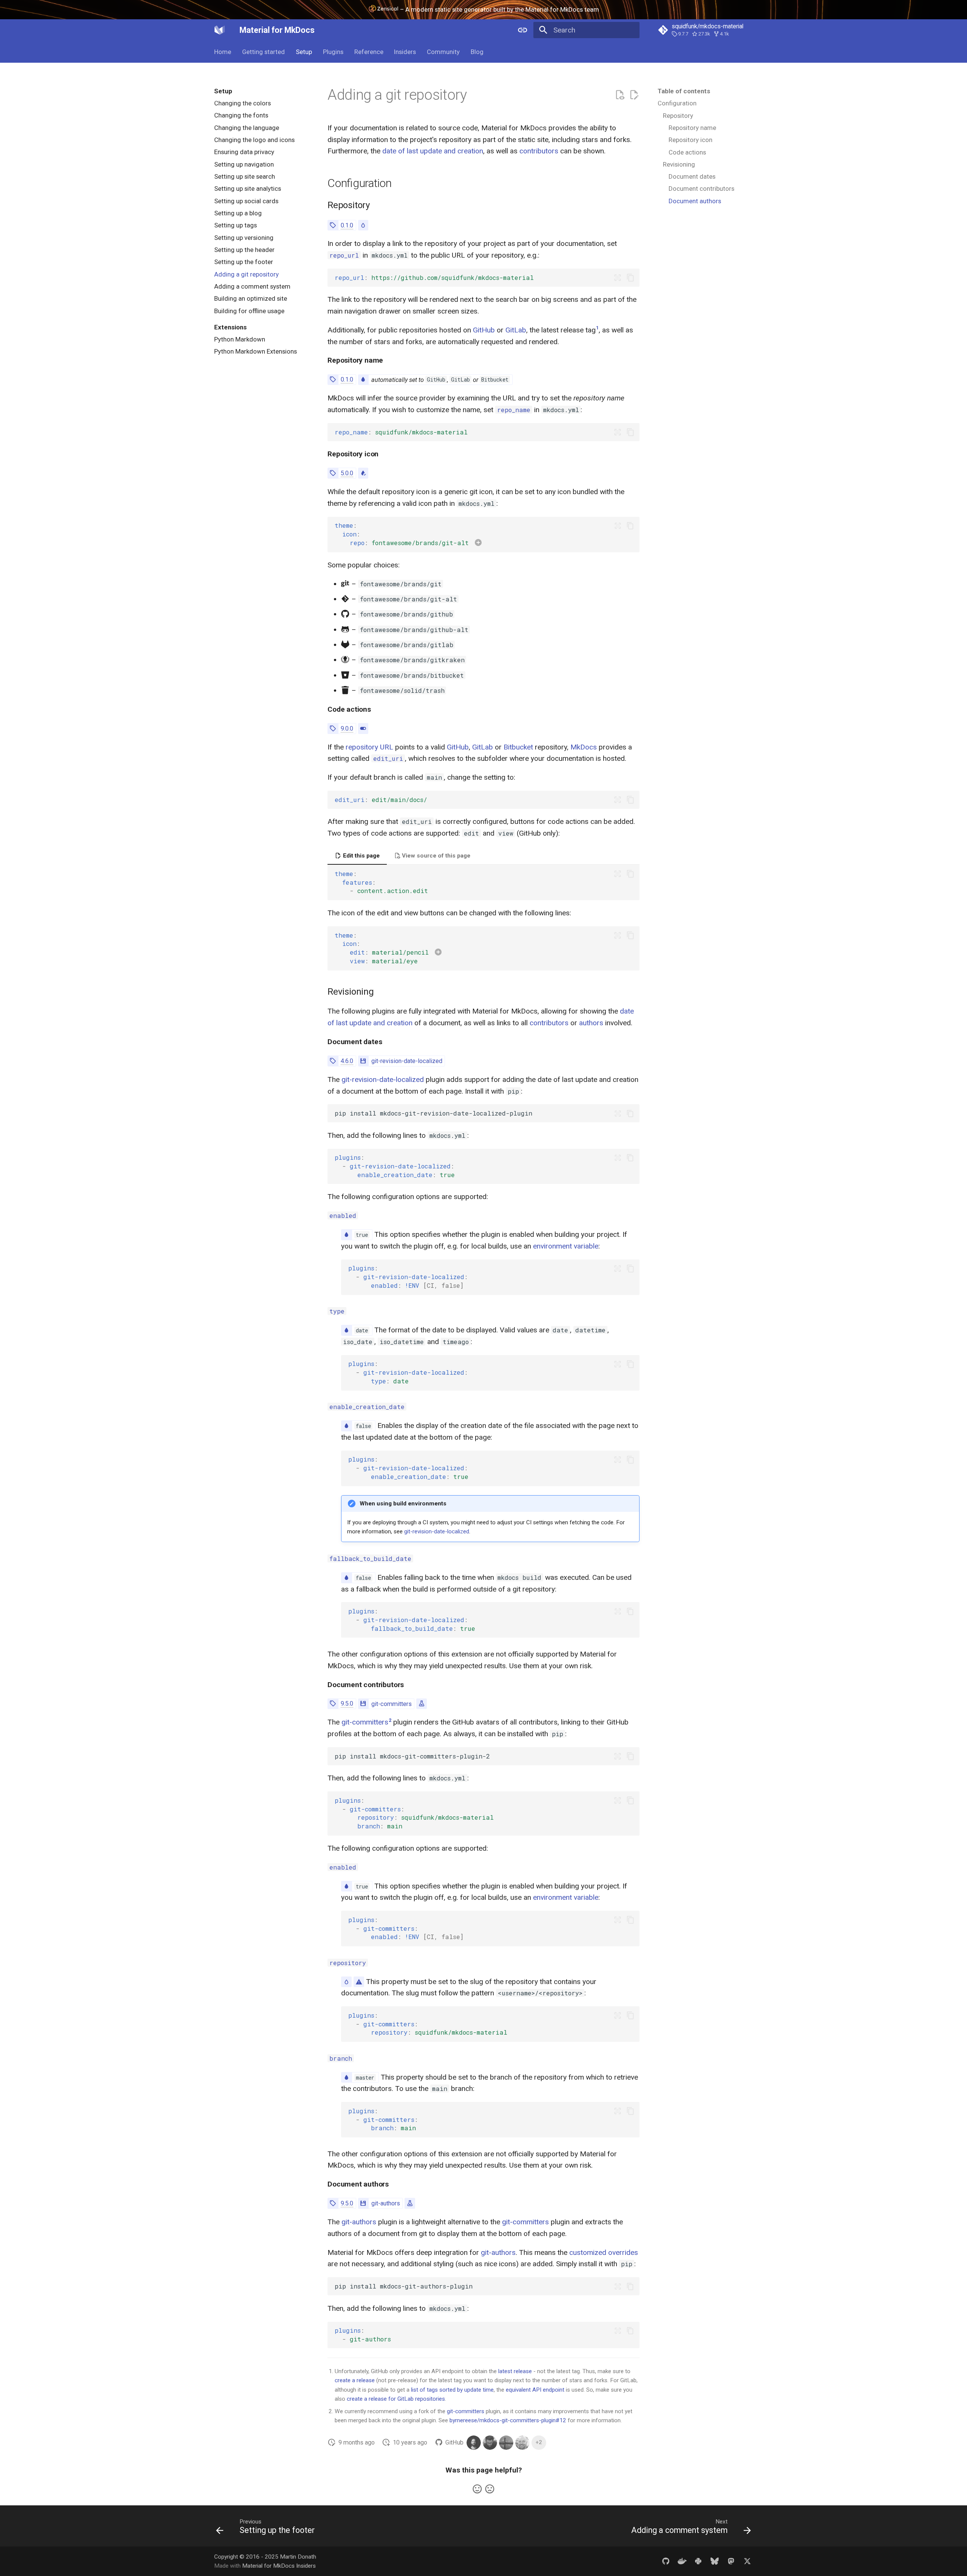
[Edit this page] (634, 95)
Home (223, 52)
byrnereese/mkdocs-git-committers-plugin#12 (508, 2420)
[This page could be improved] (490, 2489)
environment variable (566, 1246)
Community (443, 52)
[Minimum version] (333, 225)
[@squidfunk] (474, 2443)
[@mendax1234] (506, 2443)
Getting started (263, 52)
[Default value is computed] (363, 473)
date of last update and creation (433, 151)
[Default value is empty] (363, 225)
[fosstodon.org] (731, 2561)
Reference (368, 52)
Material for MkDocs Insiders (279, 2566)
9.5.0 (347, 1704)
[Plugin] (363, 1061)
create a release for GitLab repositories (396, 2399)
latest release (515, 2371)
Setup (304, 52)
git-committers (392, 1704)
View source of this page (435, 856)
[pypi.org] (698, 2561)
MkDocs (584, 747)
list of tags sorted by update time (452, 2390)
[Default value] (363, 379)
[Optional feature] (363, 729)
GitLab (516, 330)
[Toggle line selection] (618, 278)
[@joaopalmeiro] (490, 2443)
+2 (539, 2442)
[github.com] (666, 2561)
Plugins (333, 52)
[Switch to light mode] (522, 30)
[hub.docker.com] (682, 2561)
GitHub (484, 330)
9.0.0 (347, 729)
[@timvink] (522, 2443)
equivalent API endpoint (535, 2390)
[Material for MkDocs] (220, 30)
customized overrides (604, 2252)
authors (591, 1023)
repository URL (369, 747)
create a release (355, 2380)
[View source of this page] (620, 95)
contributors (539, 151)
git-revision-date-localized (407, 1061)
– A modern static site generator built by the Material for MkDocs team (499, 9)
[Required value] (359, 1982)
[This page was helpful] (477, 2489)
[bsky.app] (715, 2561)
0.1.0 (347, 225)
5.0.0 (347, 473)
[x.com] (747, 2561)
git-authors (386, 2203)
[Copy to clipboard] (630, 278)
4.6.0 (347, 1061)
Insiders (405, 52)
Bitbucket (518, 747)
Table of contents (684, 91)
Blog (477, 52)
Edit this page (361, 856)
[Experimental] (422, 1704)
